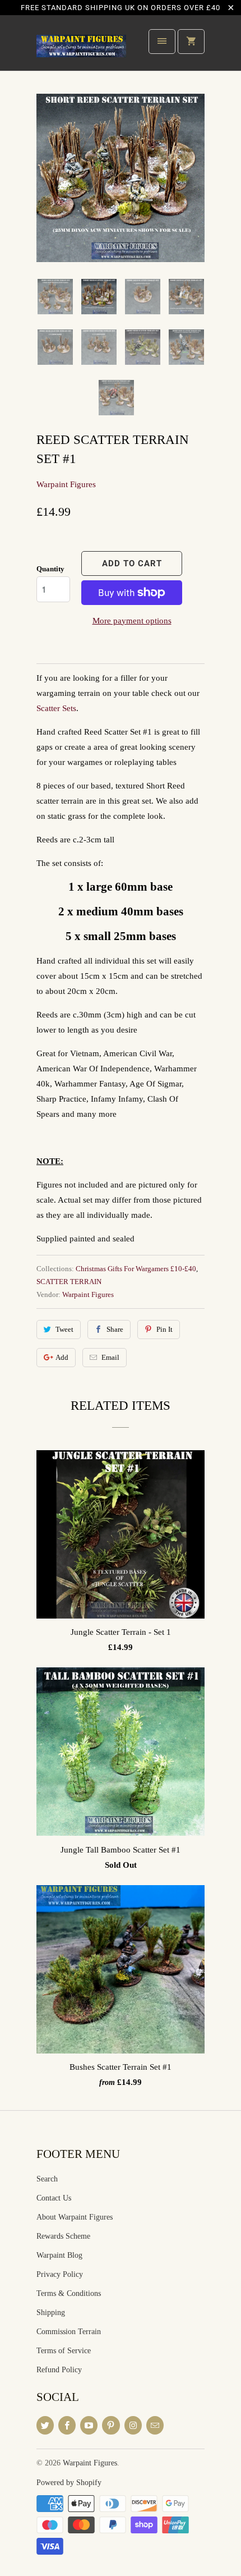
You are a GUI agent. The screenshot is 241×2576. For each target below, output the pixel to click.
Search (47, 2179)
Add (62, 1357)
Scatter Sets (56, 708)
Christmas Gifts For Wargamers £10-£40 (136, 1269)
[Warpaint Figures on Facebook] (67, 2425)
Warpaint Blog (59, 2255)
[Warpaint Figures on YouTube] (89, 2425)
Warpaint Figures (66, 484)
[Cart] (191, 42)
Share (115, 1329)
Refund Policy (59, 2370)
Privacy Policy (60, 2274)
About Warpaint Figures (75, 2217)
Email (110, 1357)
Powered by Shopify (69, 2483)
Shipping (51, 2313)
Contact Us (54, 2198)
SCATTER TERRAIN (69, 1282)
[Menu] (162, 42)
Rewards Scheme (63, 2236)
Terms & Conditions (69, 2293)
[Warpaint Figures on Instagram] (133, 2425)
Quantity (50, 569)
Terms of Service (64, 2351)
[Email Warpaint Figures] (155, 2425)
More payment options (132, 621)
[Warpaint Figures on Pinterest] (111, 2425)
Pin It (164, 1329)
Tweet (64, 1329)
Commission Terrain (69, 2332)
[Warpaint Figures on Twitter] (45, 2425)
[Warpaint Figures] (81, 47)
